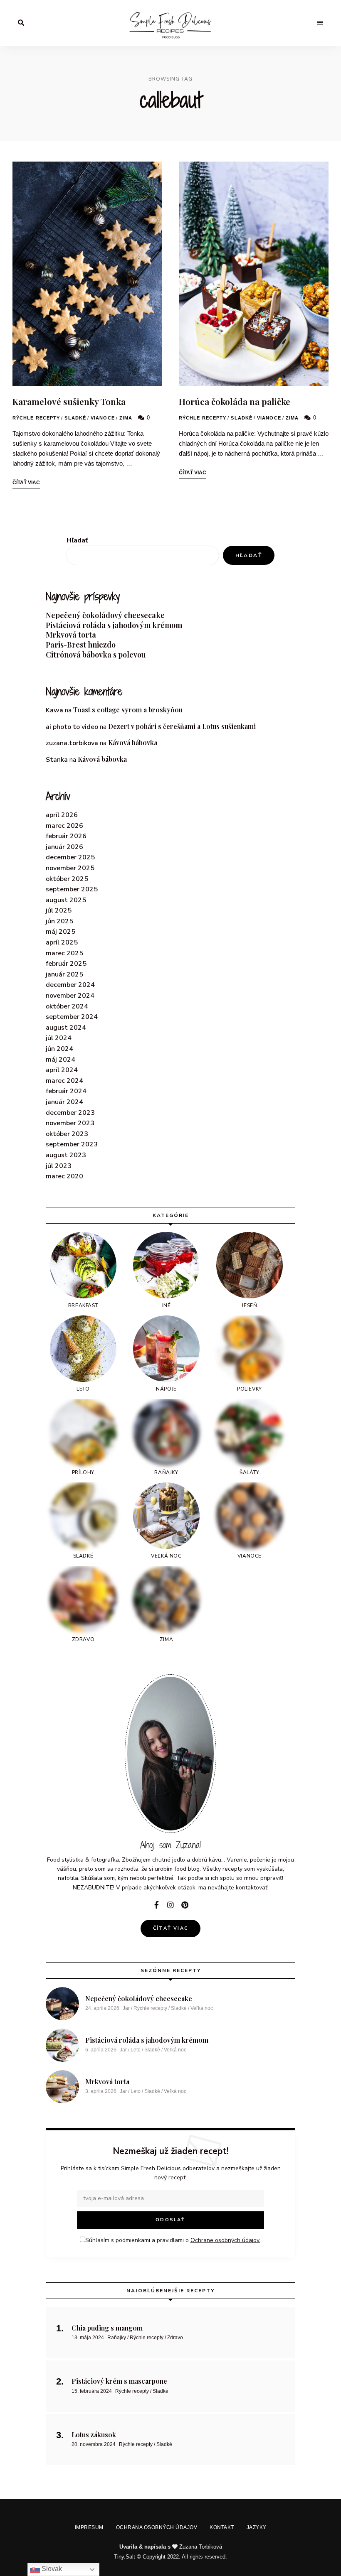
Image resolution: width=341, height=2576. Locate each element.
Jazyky (252, 1353)
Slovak (51, 2569)
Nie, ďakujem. (171, 2548)
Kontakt (221, 1353)
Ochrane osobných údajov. (241, 1317)
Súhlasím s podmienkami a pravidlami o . (173, 1317)
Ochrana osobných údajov (158, 1353)
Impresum (93, 1353)
